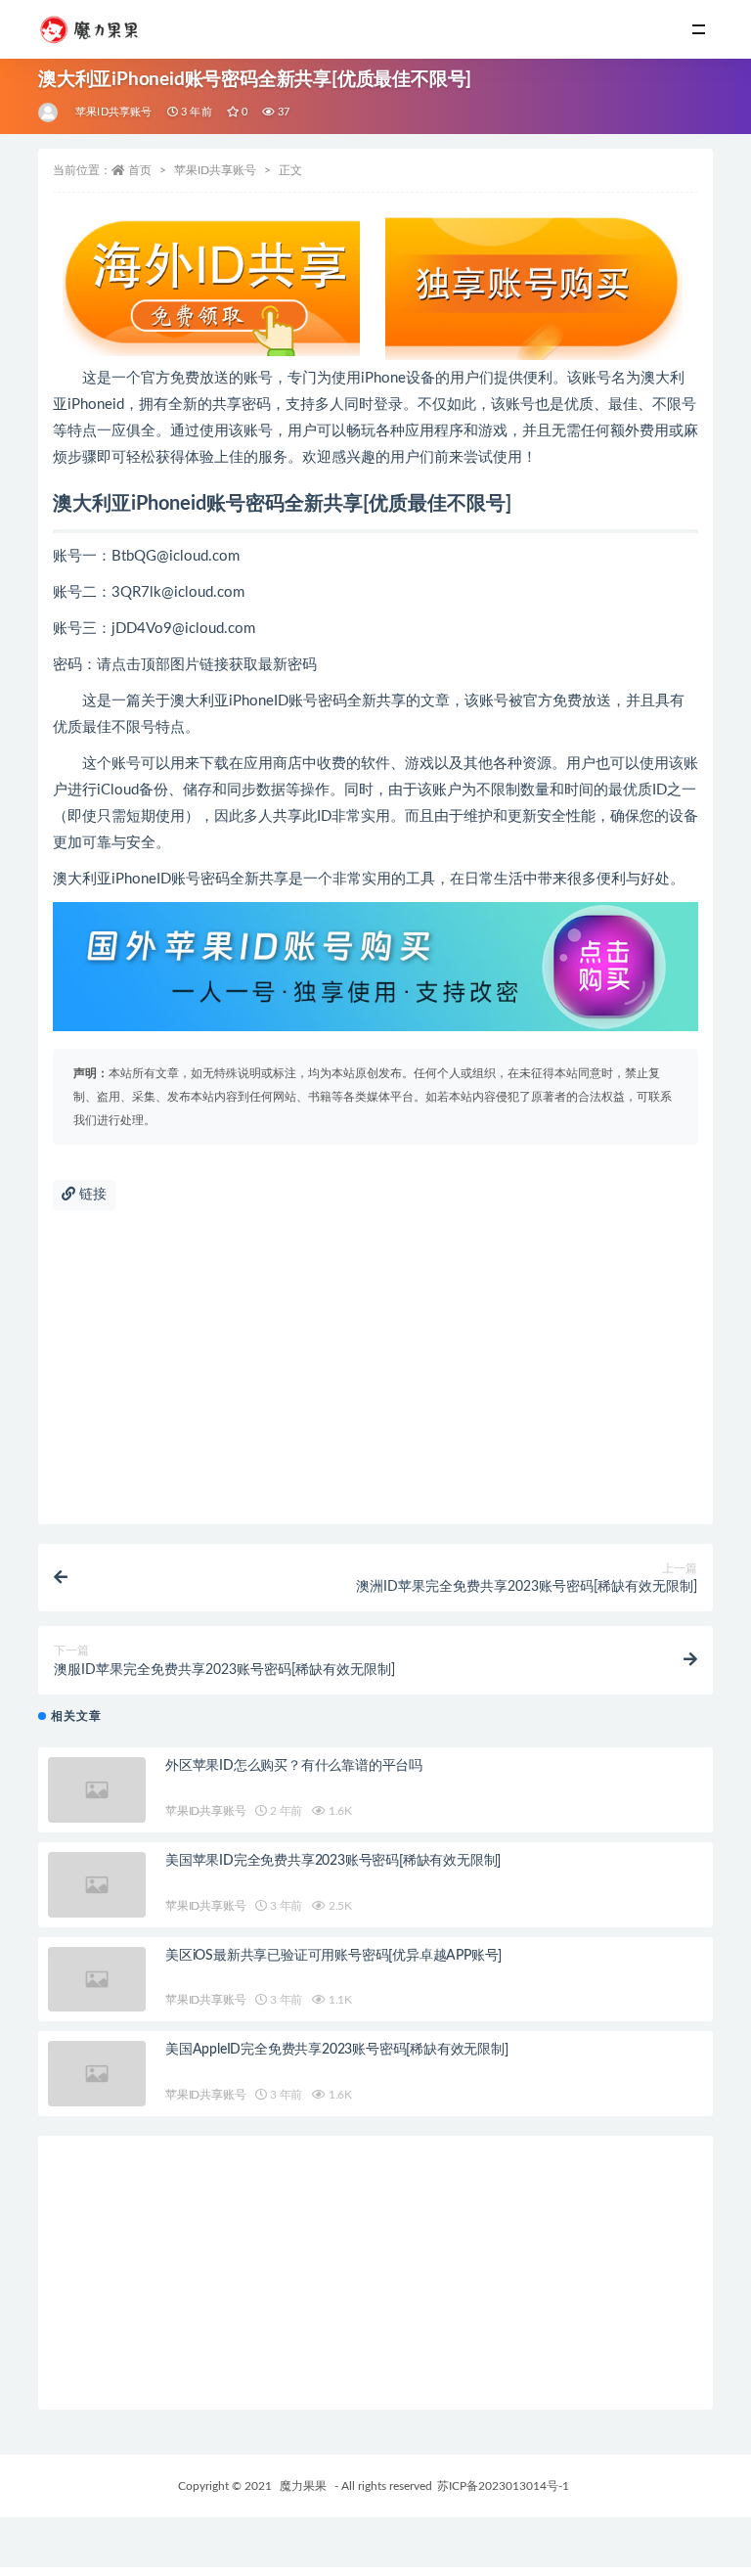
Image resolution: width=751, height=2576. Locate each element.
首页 (140, 170)
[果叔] (49, 113)
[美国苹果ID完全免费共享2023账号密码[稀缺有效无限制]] (97, 1885)
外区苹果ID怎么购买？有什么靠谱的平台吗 (294, 1766)
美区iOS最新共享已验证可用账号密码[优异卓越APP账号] (333, 1956)
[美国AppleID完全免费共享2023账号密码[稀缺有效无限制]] (97, 2074)
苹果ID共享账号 (114, 112)
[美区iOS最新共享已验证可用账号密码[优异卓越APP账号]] (97, 1980)
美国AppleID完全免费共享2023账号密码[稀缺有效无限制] (337, 2050)
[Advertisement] (375, 1378)
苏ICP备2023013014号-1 (503, 2486)
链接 (91, 1195)
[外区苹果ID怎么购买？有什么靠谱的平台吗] (97, 1790)
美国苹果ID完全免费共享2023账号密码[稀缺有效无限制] (333, 1861)
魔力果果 (303, 2486)
